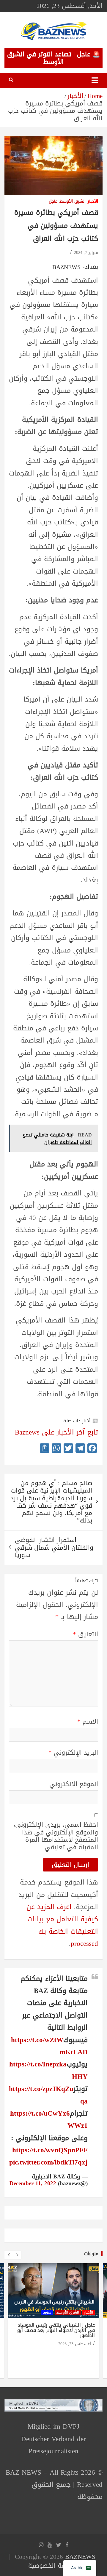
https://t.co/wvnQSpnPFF (50, 2150)
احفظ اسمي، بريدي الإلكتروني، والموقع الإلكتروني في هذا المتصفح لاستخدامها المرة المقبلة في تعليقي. (56, 1836)
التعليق (85, 1634)
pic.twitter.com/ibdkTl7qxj (48, 2162)
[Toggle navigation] (95, 80)
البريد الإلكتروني (73, 1753)
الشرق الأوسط (73, 202)
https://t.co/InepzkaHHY (48, 2070)
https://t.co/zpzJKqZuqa (48, 2095)
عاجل (53, 202)
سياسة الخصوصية (52, 2566)
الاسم (88, 1722)
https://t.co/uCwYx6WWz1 (49, 2119)
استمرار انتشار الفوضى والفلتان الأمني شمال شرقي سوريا (54, 1547)
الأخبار (93, 202)
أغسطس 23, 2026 (75, 2344)
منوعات (91, 2254)
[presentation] (9, 2255)
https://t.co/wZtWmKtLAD (49, 2046)
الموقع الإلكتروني (74, 1784)
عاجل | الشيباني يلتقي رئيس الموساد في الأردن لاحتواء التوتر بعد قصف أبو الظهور (56, 2330)
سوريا (47, 2312)
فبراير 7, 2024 (86, 253)
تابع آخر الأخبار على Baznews (56, 1432)
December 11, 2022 (33, 2183)
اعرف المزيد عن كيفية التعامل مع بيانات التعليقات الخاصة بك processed (62, 1925)
